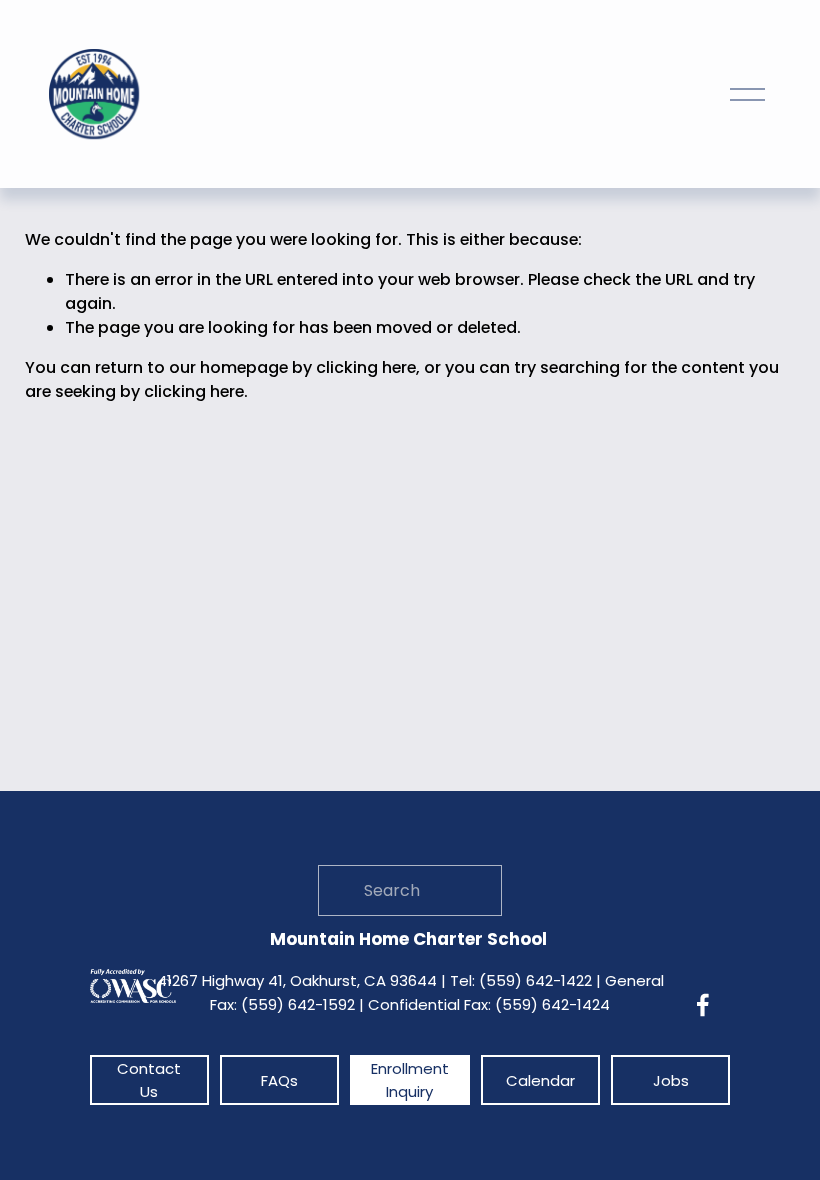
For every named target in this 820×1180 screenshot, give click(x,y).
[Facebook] (703, 1005)
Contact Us (149, 1080)
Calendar (540, 1080)
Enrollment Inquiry (410, 1080)
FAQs (279, 1080)
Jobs (671, 1080)
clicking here (366, 367)
